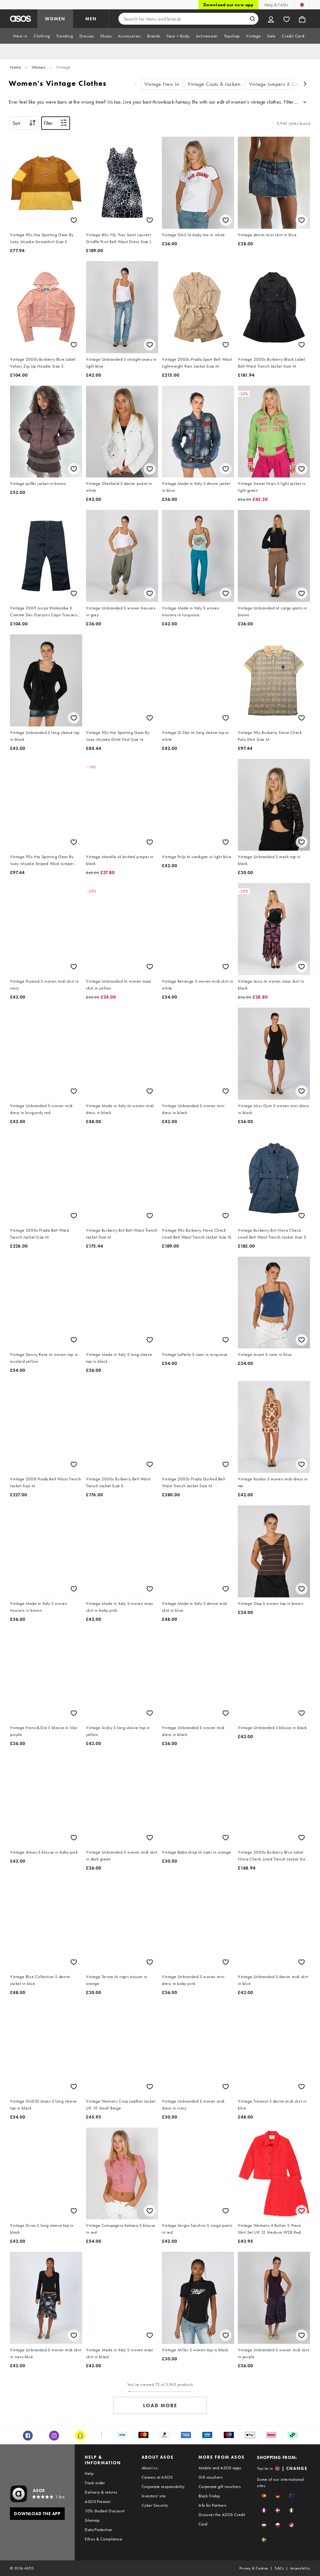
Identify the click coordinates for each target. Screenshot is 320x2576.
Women (39, 67)
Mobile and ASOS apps (220, 2468)
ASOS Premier (98, 2501)
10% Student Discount (105, 2511)
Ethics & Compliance (103, 2539)
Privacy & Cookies (254, 2568)
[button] (264, 2496)
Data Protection (98, 2530)
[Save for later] (74, 220)
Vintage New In (162, 84)
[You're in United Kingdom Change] (302, 5)
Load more (160, 2405)
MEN (91, 19)
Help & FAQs (276, 5)
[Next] (305, 84)
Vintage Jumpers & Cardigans (282, 84)
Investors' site (154, 2496)
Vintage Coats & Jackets (214, 84)
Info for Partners (212, 2505)
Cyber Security (155, 2505)
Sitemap (92, 2520)
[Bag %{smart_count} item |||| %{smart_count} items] (302, 19)
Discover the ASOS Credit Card (222, 2519)
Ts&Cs (279, 2568)
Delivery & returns (101, 2492)
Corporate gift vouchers (220, 2486)
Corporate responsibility (163, 2486)
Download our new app (228, 5)
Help (89, 2473)
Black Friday (209, 2496)
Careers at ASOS (157, 2477)
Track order (95, 2483)
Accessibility (300, 2568)
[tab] (20, 36)
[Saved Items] (287, 19)
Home (15, 67)
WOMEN (55, 19)
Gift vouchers (210, 2477)
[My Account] (271, 19)
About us (150, 2468)
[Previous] (136, 84)
